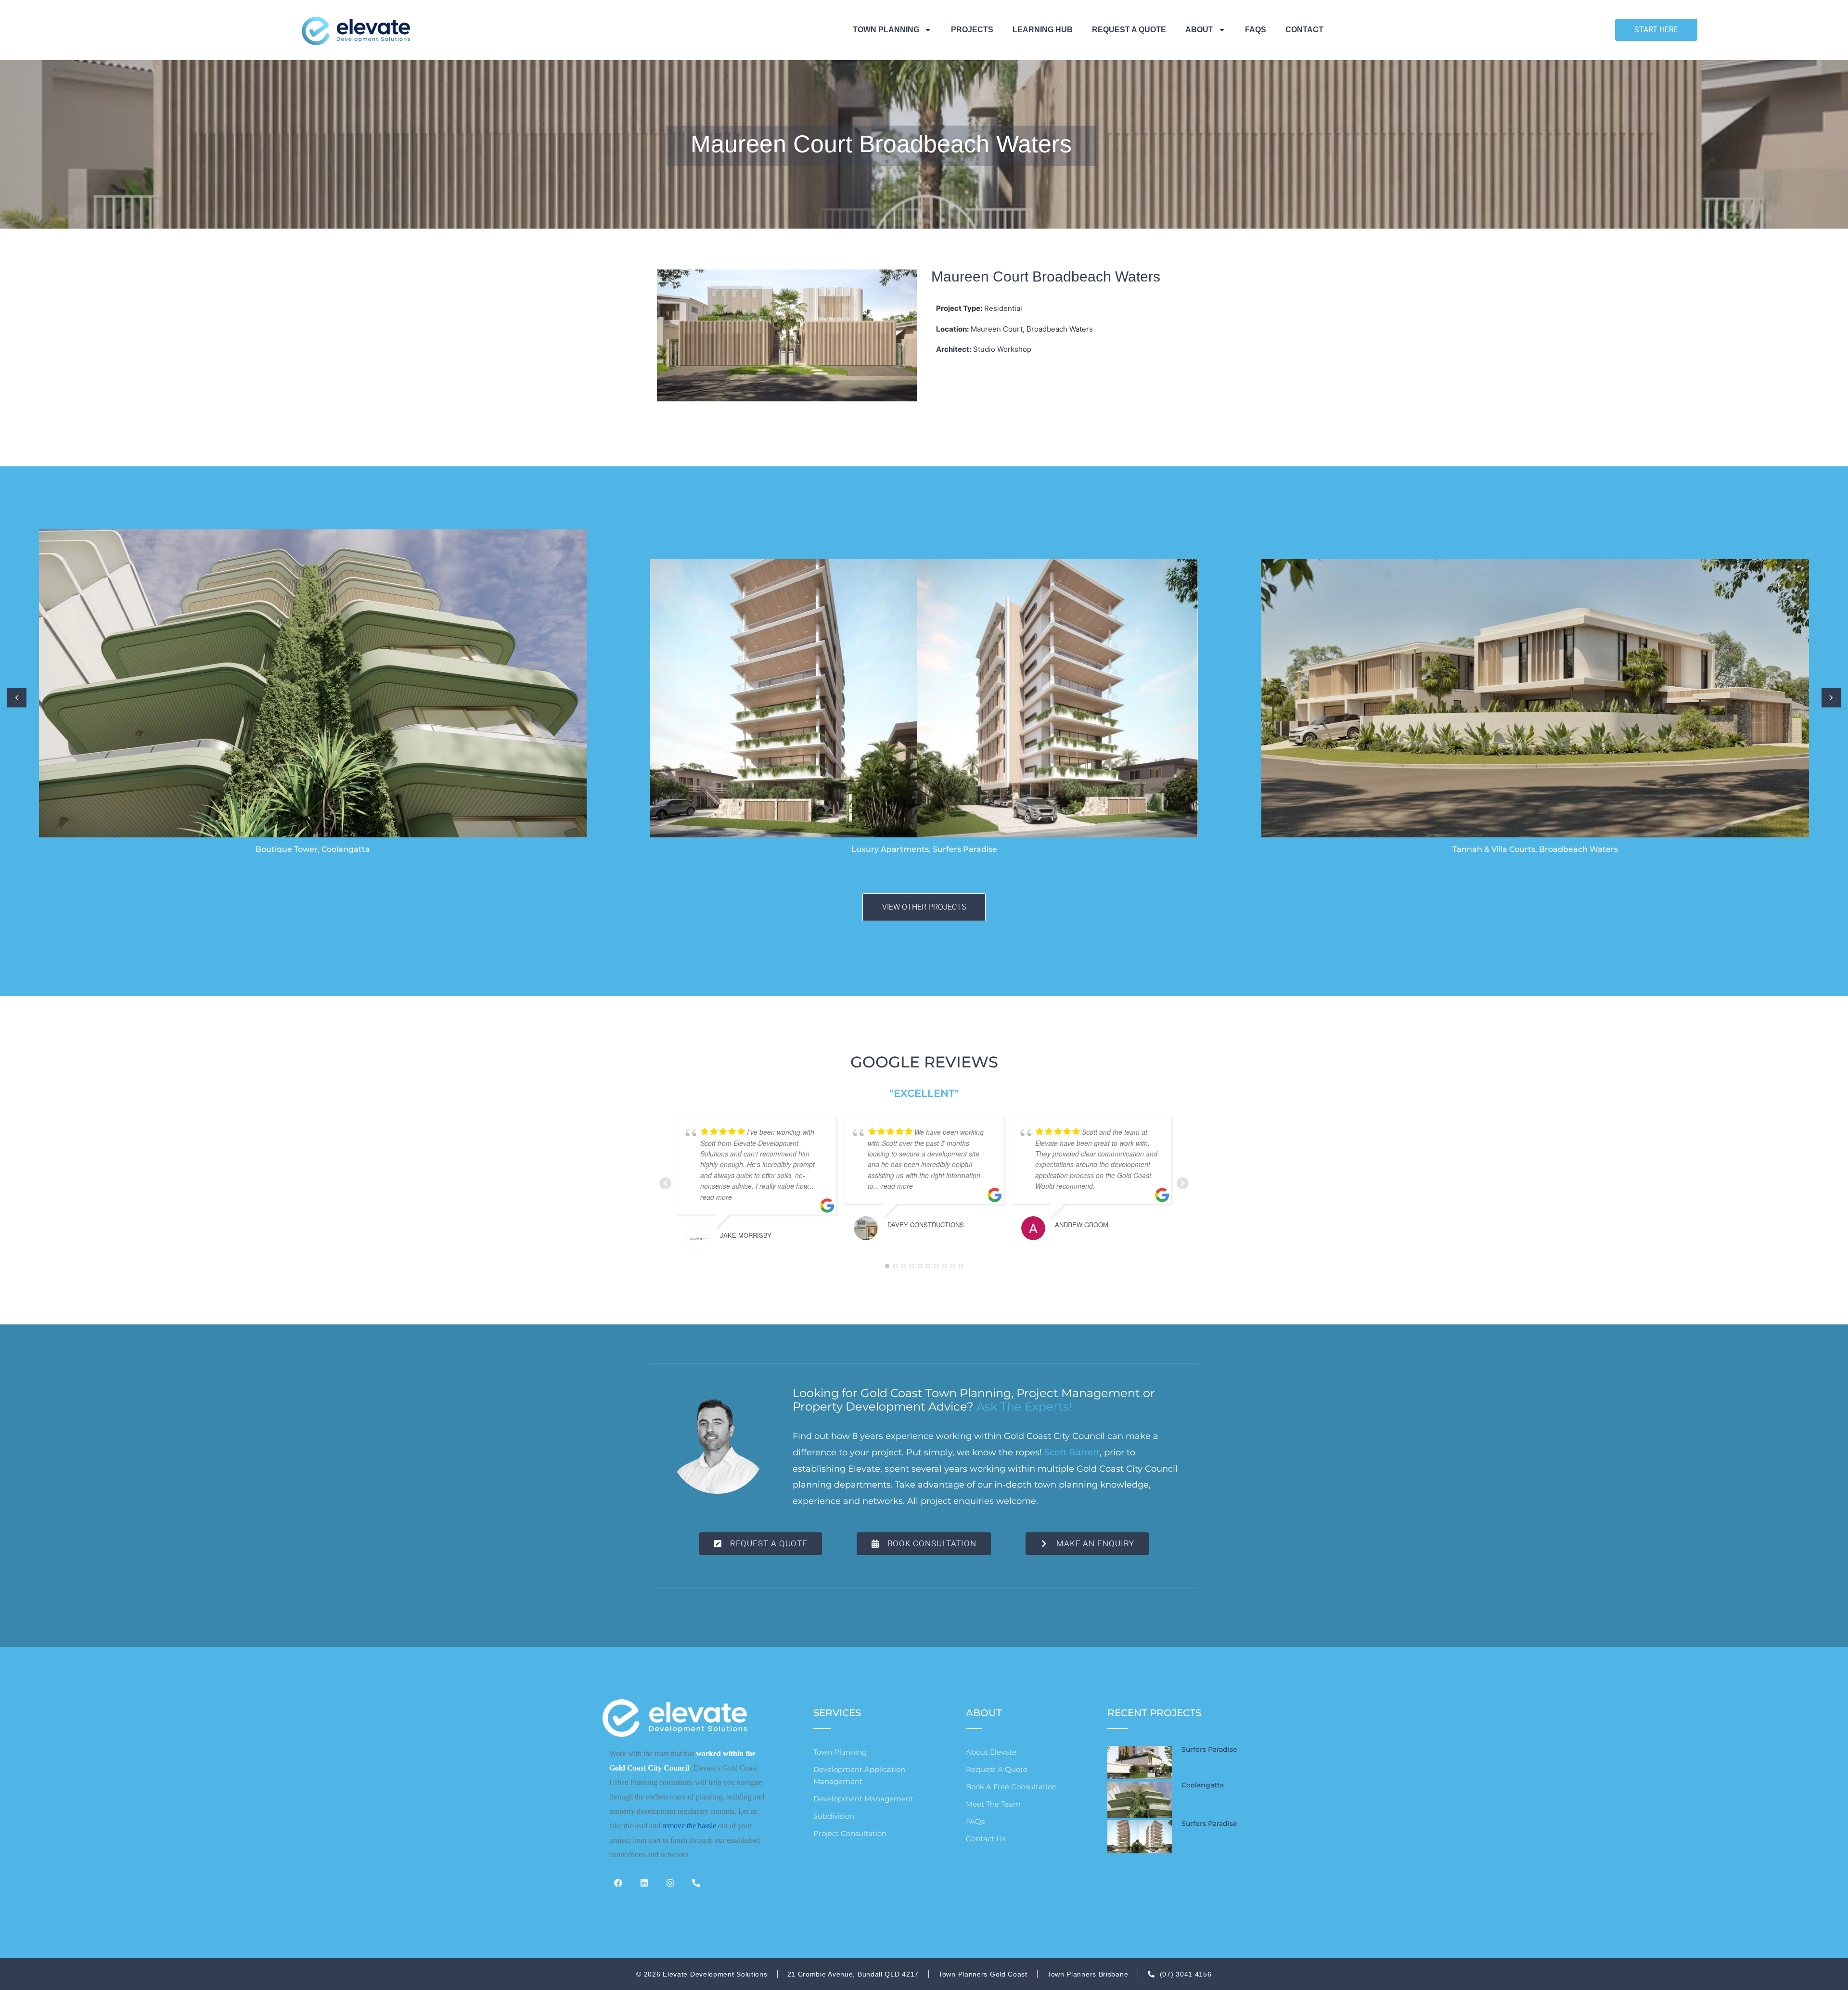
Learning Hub (1043, 30)
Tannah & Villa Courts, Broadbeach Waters (1535, 849)
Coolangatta (1203, 1785)
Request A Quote (1129, 30)
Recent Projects (1154, 1713)
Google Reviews (924, 1062)
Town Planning (886, 30)
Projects (972, 30)
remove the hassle (689, 1826)
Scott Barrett (1072, 1452)
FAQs (1256, 30)
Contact (1304, 30)
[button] (1831, 698)
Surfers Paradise (1209, 1749)
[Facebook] (622, 1887)
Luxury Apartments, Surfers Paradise (924, 849)
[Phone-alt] (700, 1887)
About (1199, 30)
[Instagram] (674, 1887)
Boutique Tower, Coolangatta (313, 849)
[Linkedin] (648, 1887)
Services (837, 1713)
